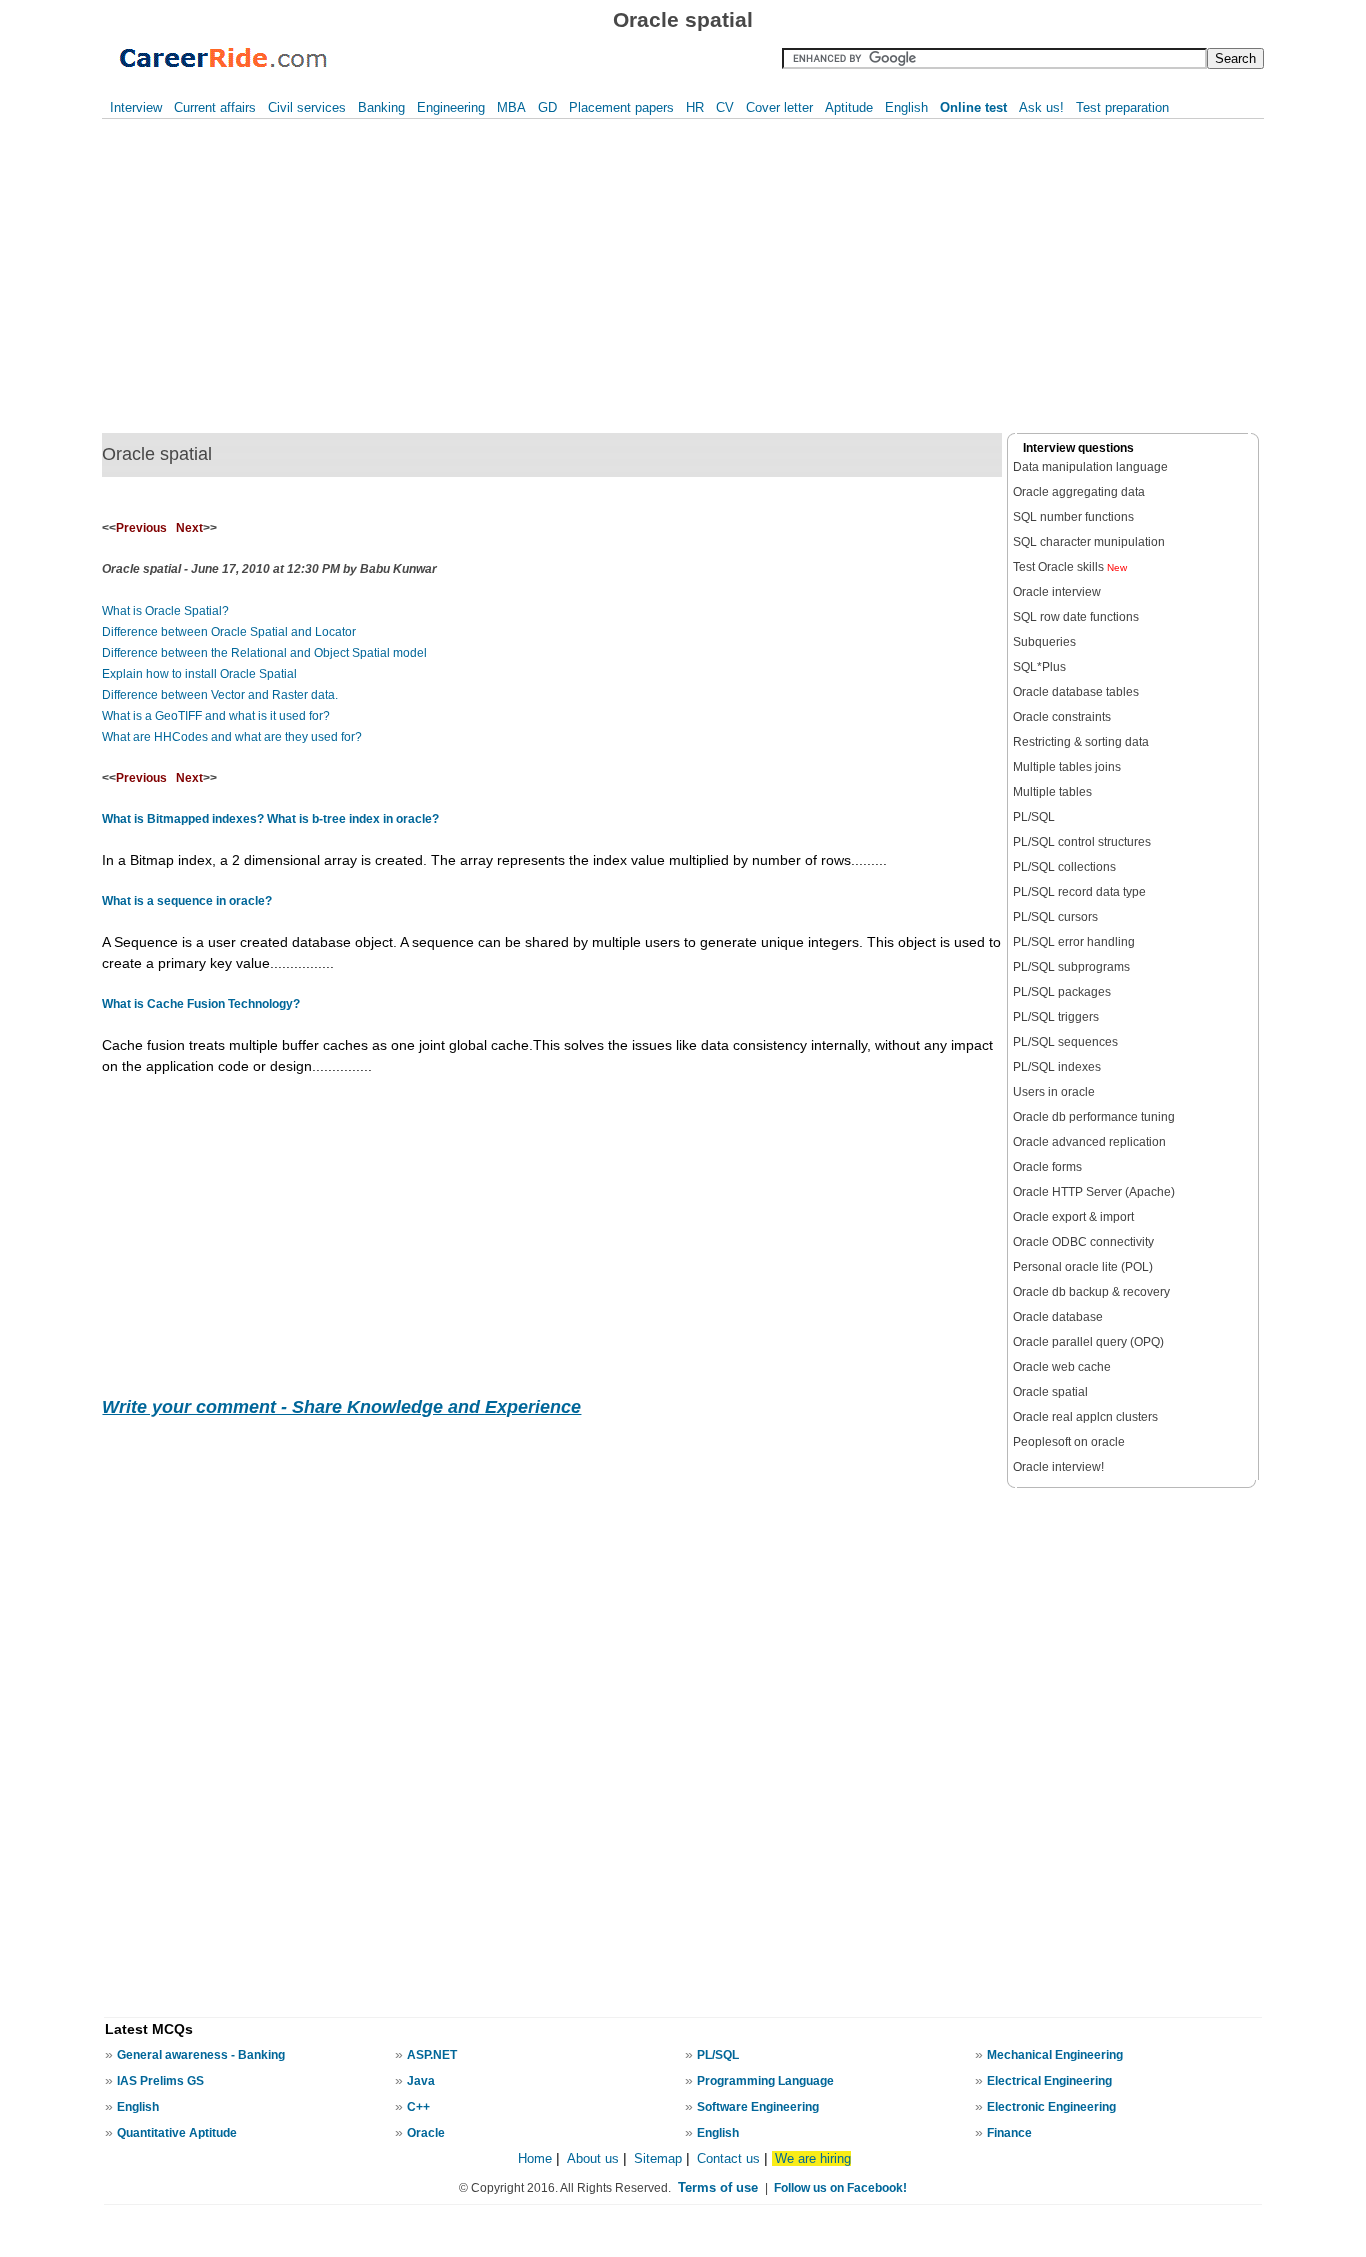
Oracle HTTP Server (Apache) (1094, 1192)
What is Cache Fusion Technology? (201, 1004)
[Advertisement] (349, 276)
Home (535, 2158)
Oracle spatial (1050, 1392)
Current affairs (215, 107)
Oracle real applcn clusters (1085, 1417)
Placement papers (621, 107)
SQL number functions (1073, 517)
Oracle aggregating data (1079, 492)
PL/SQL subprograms (1071, 967)
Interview (136, 107)
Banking (381, 107)
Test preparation (1122, 107)
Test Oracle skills (1070, 567)
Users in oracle (1054, 1092)
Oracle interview (1057, 592)
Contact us (728, 2158)
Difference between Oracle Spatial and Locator (229, 632)
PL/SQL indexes (1057, 1067)
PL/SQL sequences (1065, 1042)
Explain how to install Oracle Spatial (199, 674)
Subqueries (1044, 642)
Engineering (451, 107)
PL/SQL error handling (1074, 942)
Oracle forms (1047, 1167)
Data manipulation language (1090, 467)
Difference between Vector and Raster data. (220, 695)
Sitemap (660, 2158)
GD (547, 107)
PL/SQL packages (1062, 992)
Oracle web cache (1062, 1367)
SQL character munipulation (1089, 542)
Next (189, 528)
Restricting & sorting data (1081, 742)
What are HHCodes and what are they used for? (232, 737)
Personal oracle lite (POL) (1083, 1267)
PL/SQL (1034, 817)
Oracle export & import (1073, 1217)
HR (695, 107)
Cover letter (779, 107)
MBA (511, 107)
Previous (141, 528)
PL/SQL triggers (1056, 1017)
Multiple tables (1052, 792)
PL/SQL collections (1064, 867)
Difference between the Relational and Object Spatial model (264, 653)
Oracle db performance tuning (1094, 1117)
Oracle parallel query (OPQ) (1088, 1342)
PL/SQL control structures (1082, 842)
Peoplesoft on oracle (1069, 1442)
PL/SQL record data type (1079, 892)
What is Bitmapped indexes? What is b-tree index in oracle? (270, 819)
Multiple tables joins (1067, 767)
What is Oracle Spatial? (165, 611)
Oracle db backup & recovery (1091, 1292)
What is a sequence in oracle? (187, 901)
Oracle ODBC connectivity (1083, 1242)
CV (725, 107)
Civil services (307, 107)
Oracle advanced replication (1089, 1142)
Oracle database (1058, 1317)
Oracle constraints (1062, 717)
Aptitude (849, 107)
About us (593, 2158)
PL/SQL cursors (1055, 917)
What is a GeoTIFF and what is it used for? (216, 716)
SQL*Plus (1039, 667)
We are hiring (813, 2158)
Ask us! (1041, 107)
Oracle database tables (1076, 692)
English (906, 107)
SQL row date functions (1076, 617)
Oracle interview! (1058, 1467)
